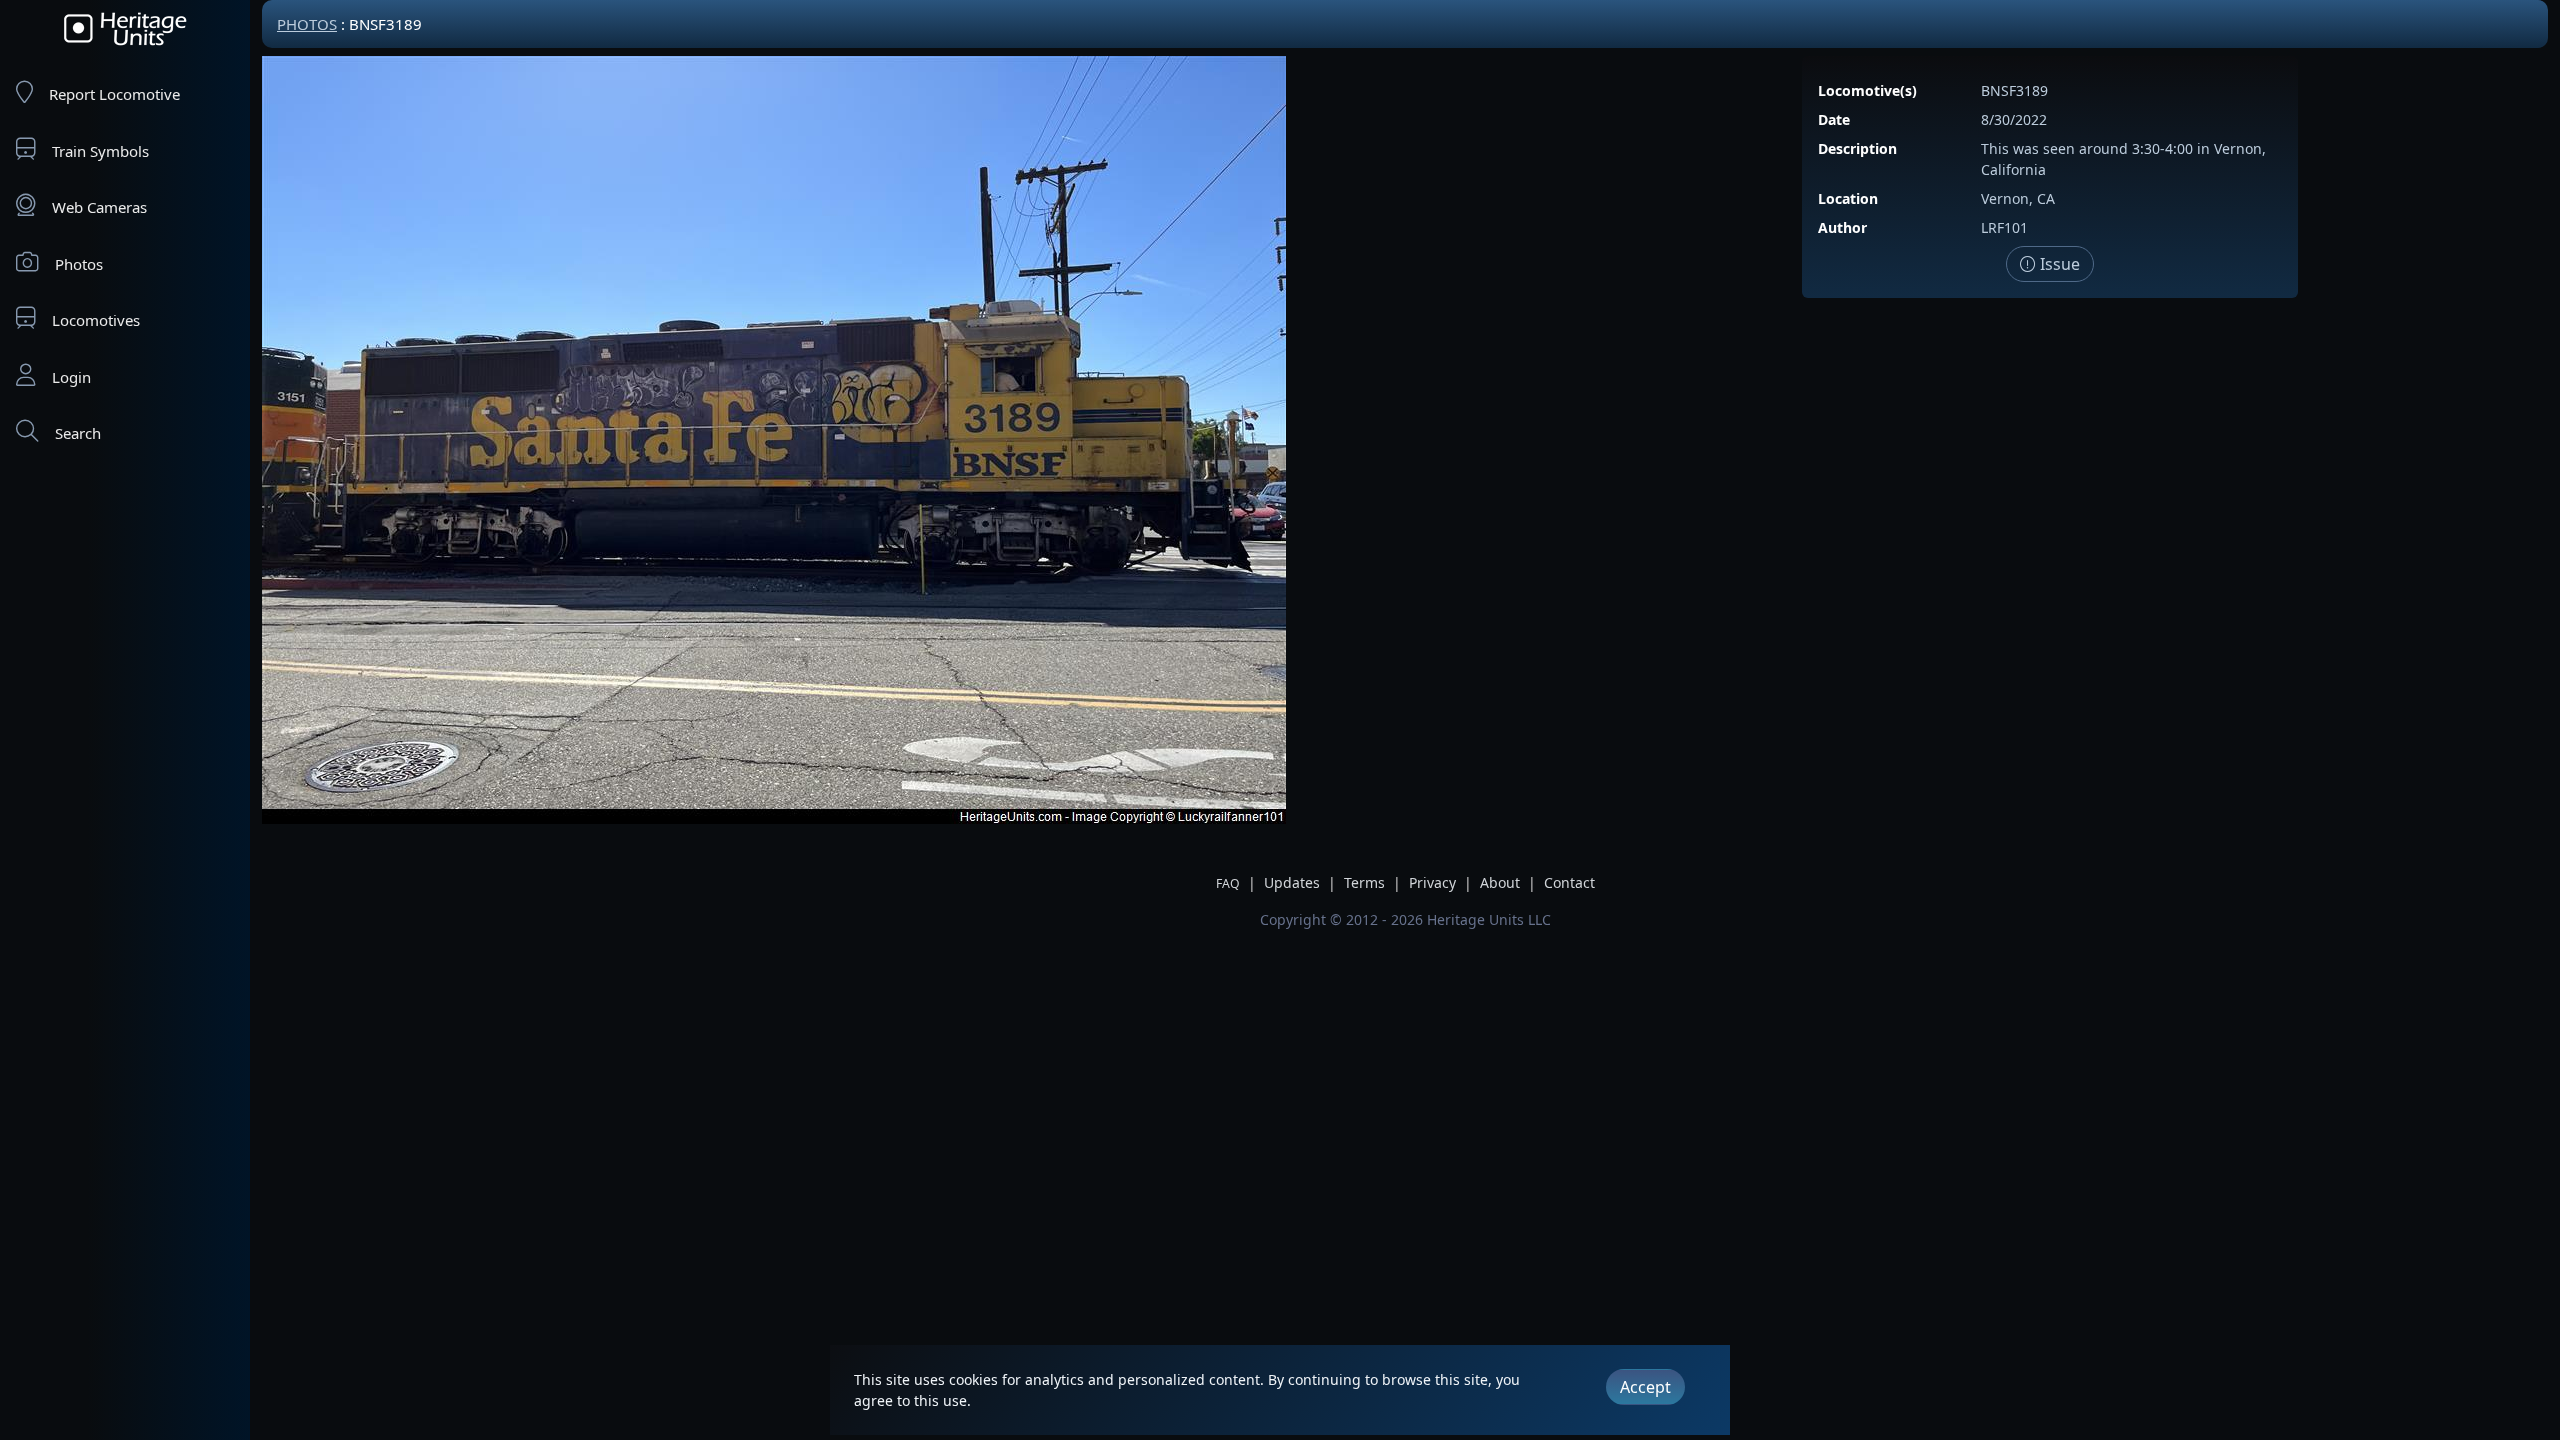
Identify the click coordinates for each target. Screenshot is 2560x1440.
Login (71, 377)
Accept (1645, 1387)
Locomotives (96, 320)
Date (1834, 119)
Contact (1569, 882)
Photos (79, 264)
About (1500, 882)
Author (1842, 227)
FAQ (1228, 883)
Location (1848, 198)
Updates (1292, 882)
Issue (2058, 264)
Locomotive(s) (1867, 90)
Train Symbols (100, 151)
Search (78, 433)
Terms (1364, 882)
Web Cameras (99, 207)
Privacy (1432, 882)
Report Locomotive (114, 94)
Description (1857, 148)
